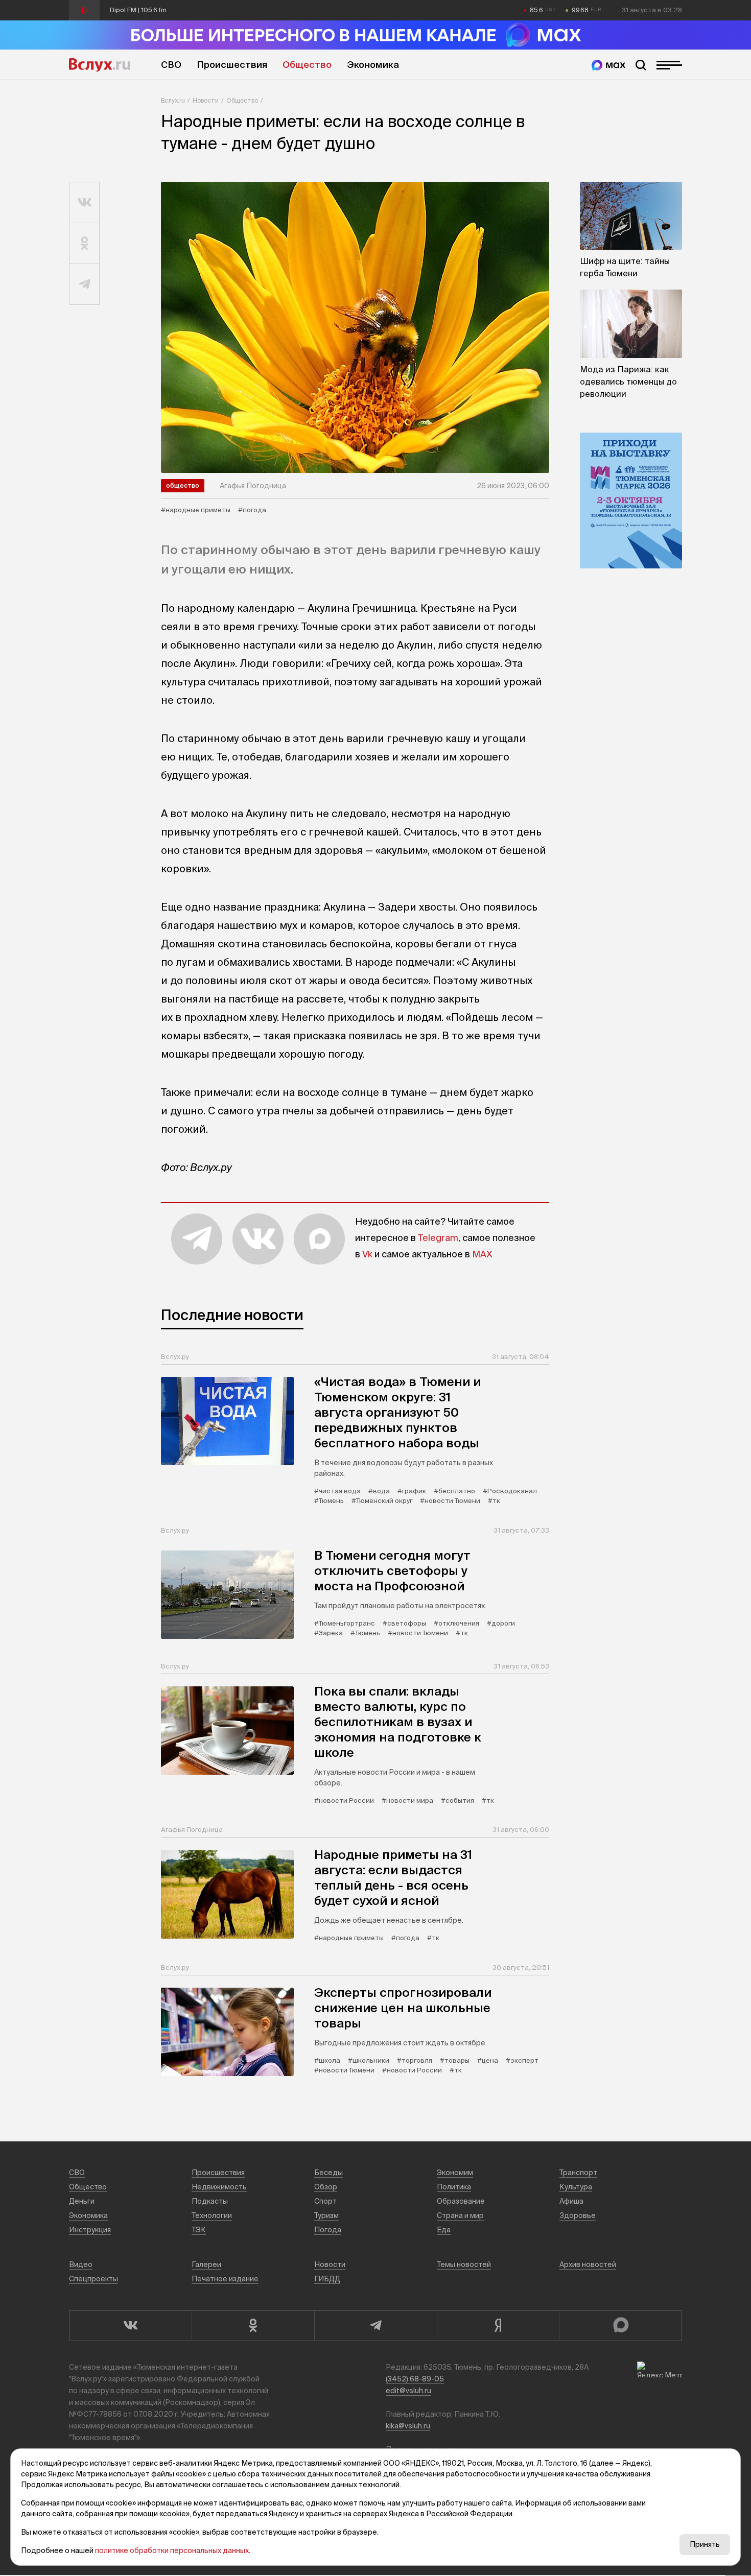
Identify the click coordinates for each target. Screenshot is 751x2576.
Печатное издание (225, 2279)
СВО (171, 65)
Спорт (325, 2201)
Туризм (326, 2215)
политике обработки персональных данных (172, 2550)
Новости (206, 100)
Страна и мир (460, 2215)
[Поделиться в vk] (85, 203)
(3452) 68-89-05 (415, 2379)
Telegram (438, 1238)
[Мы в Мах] (608, 65)
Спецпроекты (93, 2279)
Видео (81, 2264)
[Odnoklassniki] (253, 2326)
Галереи (206, 2264)
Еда (444, 2230)
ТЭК (199, 2230)
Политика (454, 2187)
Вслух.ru (100, 65)
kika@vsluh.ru (408, 2426)
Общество (307, 65)
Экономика (373, 65)
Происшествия (232, 65)
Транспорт (578, 2173)
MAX (482, 1254)
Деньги (82, 2201)
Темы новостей (464, 2264)
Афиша (571, 2201)
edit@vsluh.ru (408, 2391)
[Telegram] (375, 2326)
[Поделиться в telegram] (85, 284)
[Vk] (130, 2326)
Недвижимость (219, 2187)
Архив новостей (588, 2264)
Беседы (328, 2173)
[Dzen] (498, 2326)
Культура (576, 2187)
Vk (367, 1254)
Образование (461, 2201)
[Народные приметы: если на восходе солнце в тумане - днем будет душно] (355, 327)
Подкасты (210, 2201)
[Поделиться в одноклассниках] (85, 244)
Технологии (212, 2215)
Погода (328, 2230)
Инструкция (90, 2230)
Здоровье (578, 2215)
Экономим (455, 2173)
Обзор (326, 2187)
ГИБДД (327, 2279)
